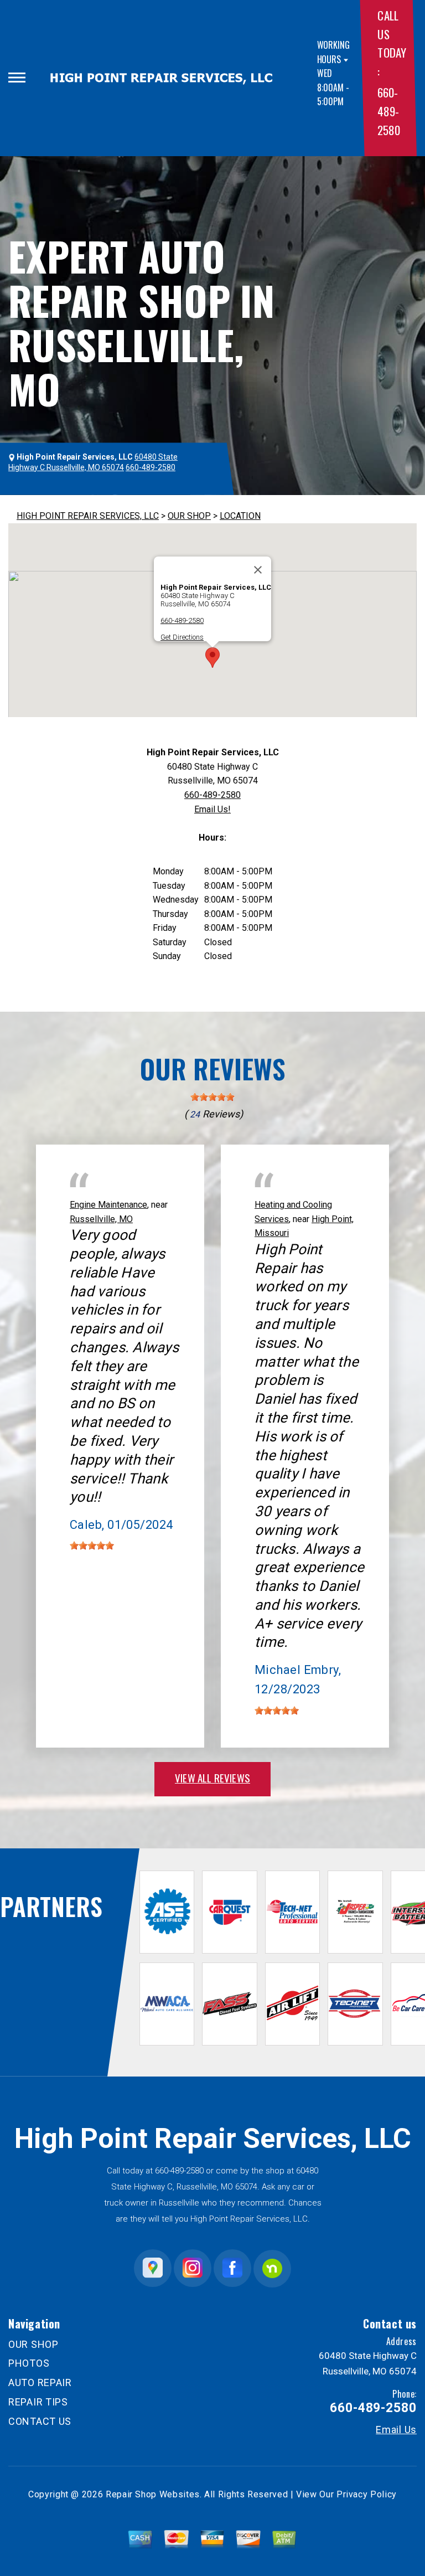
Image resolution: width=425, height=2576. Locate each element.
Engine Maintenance (108, 1205)
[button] (212, 658)
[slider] (212, 1097)
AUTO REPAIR (40, 2382)
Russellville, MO (101, 1219)
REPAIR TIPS (38, 2402)
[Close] (258, 570)
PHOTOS (29, 2363)
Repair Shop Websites (153, 2494)
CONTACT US (40, 2421)
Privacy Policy (367, 2494)
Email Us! (212, 809)
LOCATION (240, 516)
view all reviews (212, 1778)
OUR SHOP (189, 516)
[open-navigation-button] (17, 78)
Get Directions (182, 637)
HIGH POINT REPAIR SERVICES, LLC (88, 516)
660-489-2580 (388, 111)
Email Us (396, 2430)
